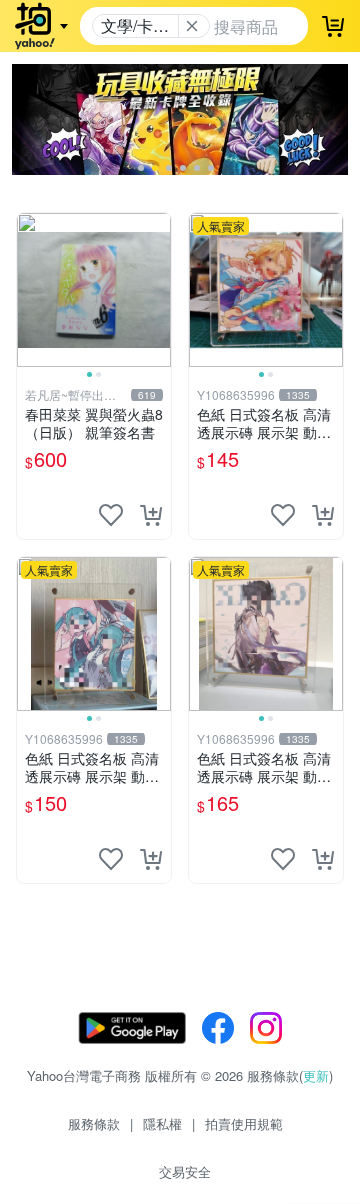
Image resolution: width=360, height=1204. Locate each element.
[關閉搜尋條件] (192, 26)
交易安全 (185, 1171)
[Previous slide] (30, 290)
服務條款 (94, 1123)
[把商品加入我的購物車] (151, 515)
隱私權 (162, 1123)
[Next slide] (158, 290)
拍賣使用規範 (244, 1123)
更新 (316, 1075)
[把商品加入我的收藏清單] (111, 515)
